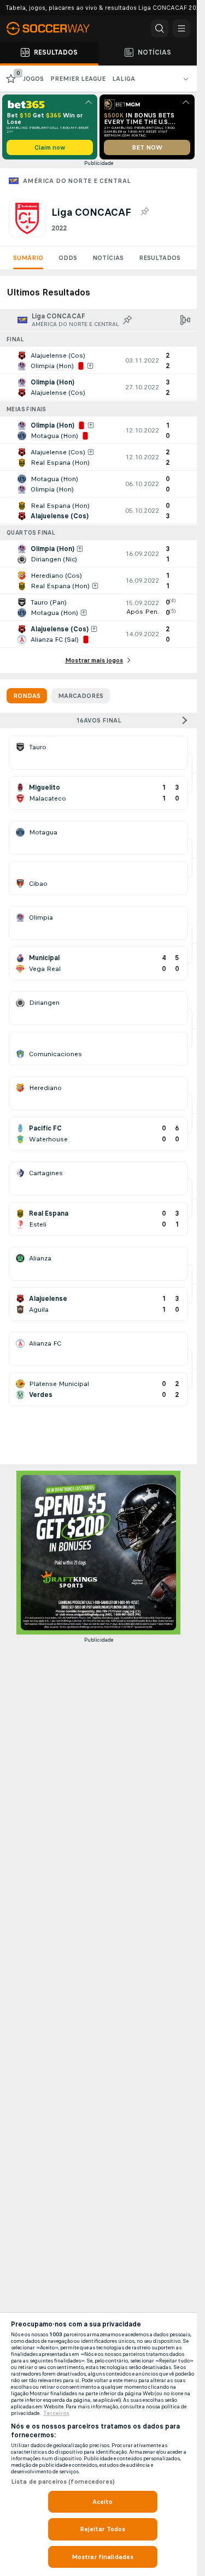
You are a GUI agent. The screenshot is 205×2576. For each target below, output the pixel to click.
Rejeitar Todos (103, 2529)
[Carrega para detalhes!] (98, 360)
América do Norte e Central (77, 181)
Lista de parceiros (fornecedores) (63, 2482)
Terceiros (56, 2413)
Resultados (160, 258)
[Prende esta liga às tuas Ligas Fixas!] (144, 212)
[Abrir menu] (181, 28)
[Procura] (160, 28)
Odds (68, 258)
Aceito (103, 2502)
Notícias (108, 258)
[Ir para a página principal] (55, 28)
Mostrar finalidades (102, 2557)
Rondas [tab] (27, 696)
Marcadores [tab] (81, 696)
